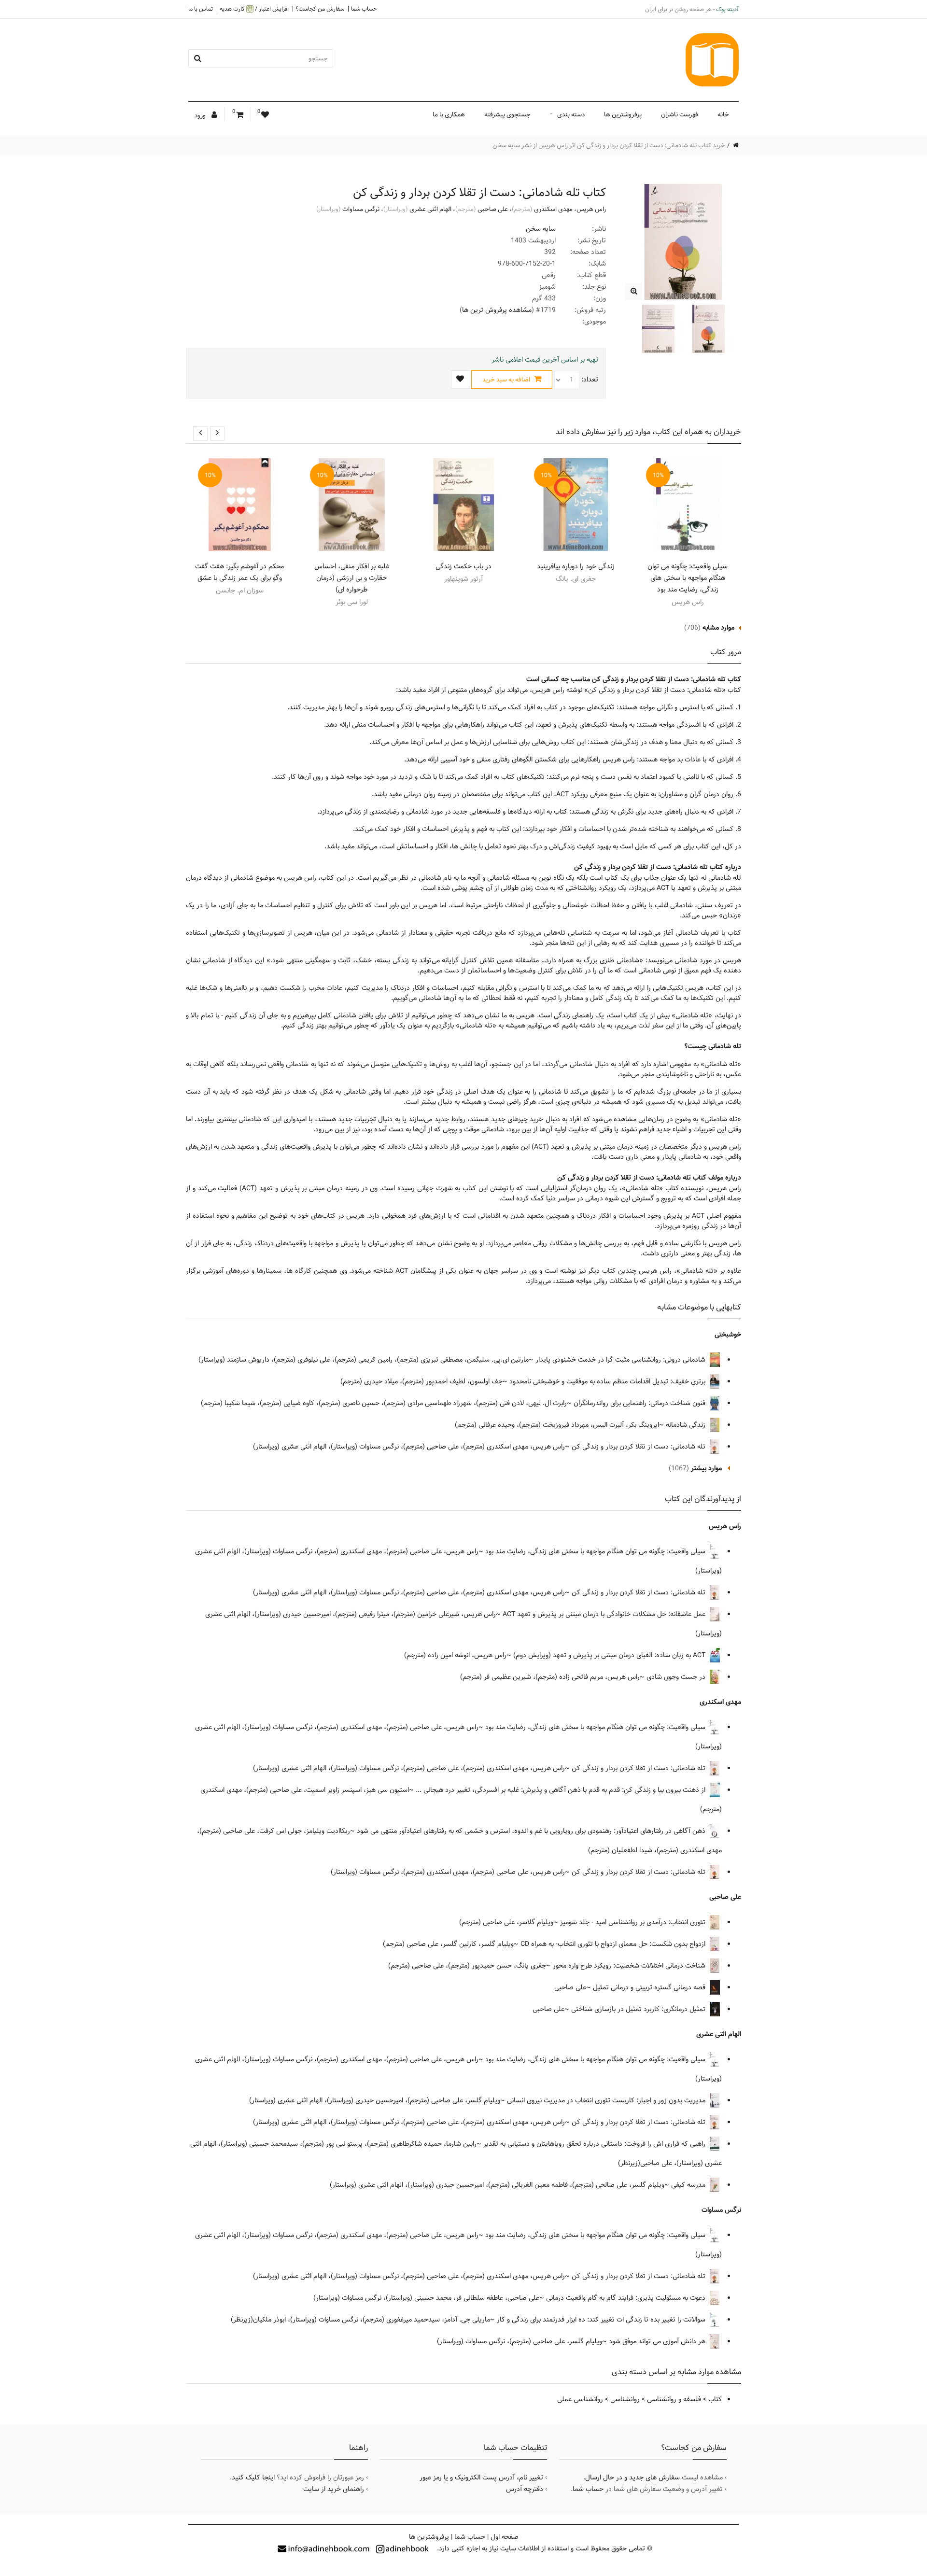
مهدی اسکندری (553, 209)
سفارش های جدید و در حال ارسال (632, 2477)
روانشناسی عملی (580, 2399)
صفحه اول (505, 2537)
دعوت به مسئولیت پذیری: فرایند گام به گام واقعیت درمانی (627, 2298)
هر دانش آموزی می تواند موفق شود (658, 2341)
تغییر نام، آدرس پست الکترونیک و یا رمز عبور (481, 2477)
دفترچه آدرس (525, 2489)
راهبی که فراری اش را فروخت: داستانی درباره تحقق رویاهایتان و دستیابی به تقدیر (595, 2144)
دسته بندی (571, 114)
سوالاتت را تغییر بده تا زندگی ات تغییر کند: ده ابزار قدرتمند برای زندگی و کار (602, 2320)
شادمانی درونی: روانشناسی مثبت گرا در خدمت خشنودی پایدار (621, 1360)
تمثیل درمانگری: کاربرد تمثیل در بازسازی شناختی (639, 2009)
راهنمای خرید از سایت (334, 2489)
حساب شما (364, 9)
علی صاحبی (493, 209)
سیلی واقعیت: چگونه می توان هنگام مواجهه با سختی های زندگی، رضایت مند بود (688, 578)
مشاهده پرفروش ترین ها (497, 310)
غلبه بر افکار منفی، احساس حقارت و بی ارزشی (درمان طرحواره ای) (352, 578)
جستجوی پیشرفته (507, 114)
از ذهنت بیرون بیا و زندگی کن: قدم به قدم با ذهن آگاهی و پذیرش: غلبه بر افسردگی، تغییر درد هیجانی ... (562, 1790)
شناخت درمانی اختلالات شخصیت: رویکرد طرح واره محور (630, 1966)
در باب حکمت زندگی (463, 566)
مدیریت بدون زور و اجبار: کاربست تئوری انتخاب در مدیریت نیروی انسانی (607, 2100)
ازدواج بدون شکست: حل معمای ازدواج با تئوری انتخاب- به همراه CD (614, 1944)
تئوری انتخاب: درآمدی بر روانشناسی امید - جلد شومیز (634, 1922)
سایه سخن (541, 229)
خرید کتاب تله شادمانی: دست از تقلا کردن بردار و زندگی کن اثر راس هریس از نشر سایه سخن (609, 145)
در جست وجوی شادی (677, 1677)
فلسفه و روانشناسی (674, 2399)
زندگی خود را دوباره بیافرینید (576, 566)
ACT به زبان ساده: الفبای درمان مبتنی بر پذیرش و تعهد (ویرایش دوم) (610, 1655)
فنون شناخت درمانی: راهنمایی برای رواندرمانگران (640, 1403)
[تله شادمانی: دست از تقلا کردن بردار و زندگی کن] (634, 291)
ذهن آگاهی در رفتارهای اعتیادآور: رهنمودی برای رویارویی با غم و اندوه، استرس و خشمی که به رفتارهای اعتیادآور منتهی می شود (532, 1831)
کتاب (715, 2399)
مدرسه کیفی (689, 2185)
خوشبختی (728, 1335)
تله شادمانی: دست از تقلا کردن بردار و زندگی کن (639, 1447)
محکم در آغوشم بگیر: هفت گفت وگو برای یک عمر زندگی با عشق (239, 572)
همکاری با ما (449, 114)
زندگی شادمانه (687, 1425)
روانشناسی (625, 2399)
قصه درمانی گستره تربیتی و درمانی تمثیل (650, 1987)
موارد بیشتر (706, 1468)
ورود (201, 115)
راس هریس (591, 209)
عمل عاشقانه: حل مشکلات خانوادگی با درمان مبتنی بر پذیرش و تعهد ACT (605, 1614)
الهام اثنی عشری (430, 209)
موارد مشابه (718, 628)
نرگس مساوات (361, 209)
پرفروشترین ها (623, 114)
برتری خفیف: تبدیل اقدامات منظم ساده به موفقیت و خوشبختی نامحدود (608, 1381)
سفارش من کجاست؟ (320, 9)
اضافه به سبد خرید (507, 380)
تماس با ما (201, 9)
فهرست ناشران (680, 114)
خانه (723, 114)
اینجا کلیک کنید (253, 2477)
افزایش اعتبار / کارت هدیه (254, 9)
